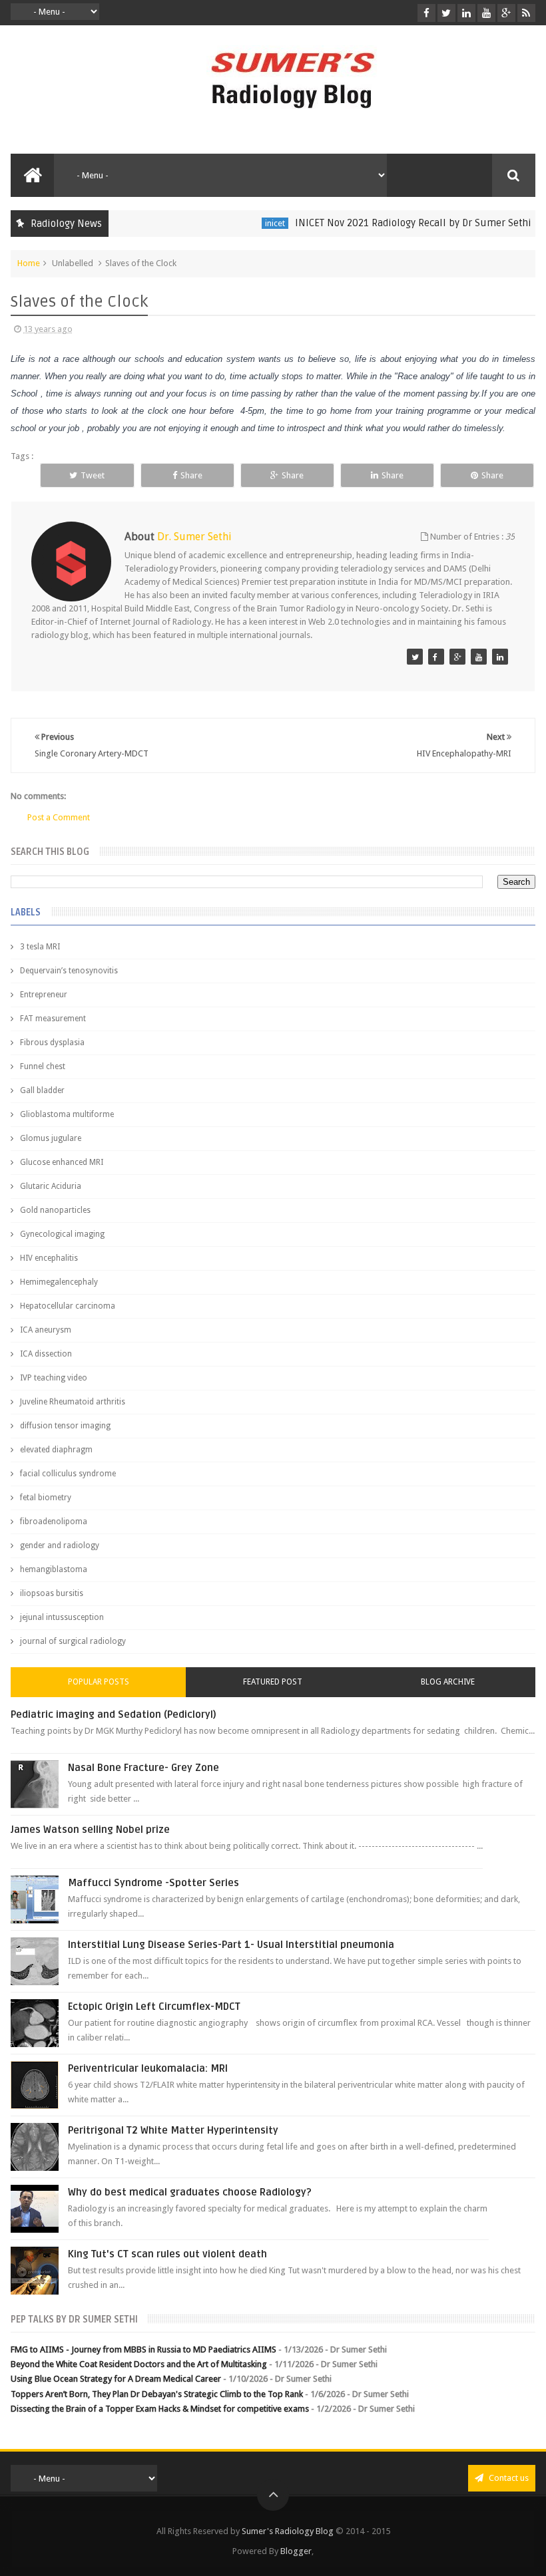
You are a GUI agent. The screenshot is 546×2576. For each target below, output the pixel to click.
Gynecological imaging (62, 1234)
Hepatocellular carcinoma (68, 1306)
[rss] (526, 13)
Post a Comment (59, 817)
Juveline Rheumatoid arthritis (73, 1402)
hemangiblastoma (54, 1569)
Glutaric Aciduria (51, 1186)
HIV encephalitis (49, 1258)
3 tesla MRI (40, 947)
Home (29, 263)
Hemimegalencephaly (59, 1282)
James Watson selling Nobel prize (90, 1830)
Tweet (93, 475)
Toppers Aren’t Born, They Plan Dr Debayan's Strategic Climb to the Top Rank (157, 2394)
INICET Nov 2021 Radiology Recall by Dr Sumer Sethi (390, 223)
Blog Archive (448, 1682)
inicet (252, 223)
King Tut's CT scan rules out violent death (167, 2254)
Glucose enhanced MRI (62, 1162)
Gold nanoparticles (55, 1210)
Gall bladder (42, 1090)
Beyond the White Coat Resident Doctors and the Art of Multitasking (139, 2364)
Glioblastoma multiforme (67, 1114)
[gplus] (506, 13)
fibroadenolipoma (54, 1522)
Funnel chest (43, 1066)
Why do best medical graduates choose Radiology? (190, 2192)
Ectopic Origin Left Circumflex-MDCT (154, 2007)
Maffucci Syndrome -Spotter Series (153, 1883)
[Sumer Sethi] (415, 657)
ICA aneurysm (46, 1330)
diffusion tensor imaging (65, 1426)
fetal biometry (46, 1498)
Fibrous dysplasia (52, 1043)
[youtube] (486, 13)
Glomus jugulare (51, 1138)
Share (191, 475)
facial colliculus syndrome (68, 1474)
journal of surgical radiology (73, 1641)
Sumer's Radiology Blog (288, 2531)
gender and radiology (60, 1545)
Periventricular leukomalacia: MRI (148, 2068)
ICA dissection (46, 1354)
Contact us (508, 2478)
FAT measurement (53, 1019)
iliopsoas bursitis (52, 1593)
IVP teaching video (54, 1378)
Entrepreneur (44, 995)
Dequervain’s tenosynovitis (69, 971)
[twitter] (446, 13)
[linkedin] (466, 13)
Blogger (296, 2551)
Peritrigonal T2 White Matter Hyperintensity (173, 2130)
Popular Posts (99, 1682)
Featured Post (273, 1682)
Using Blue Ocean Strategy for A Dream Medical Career (116, 2379)
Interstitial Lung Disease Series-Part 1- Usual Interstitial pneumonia (231, 1945)
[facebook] (426, 13)
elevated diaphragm (56, 1450)
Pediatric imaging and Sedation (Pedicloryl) (114, 1714)
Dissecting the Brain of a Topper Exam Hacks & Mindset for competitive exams (160, 2409)
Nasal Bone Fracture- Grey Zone (143, 1768)
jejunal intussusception (62, 1617)
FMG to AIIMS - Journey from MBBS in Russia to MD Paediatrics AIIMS (143, 2349)
